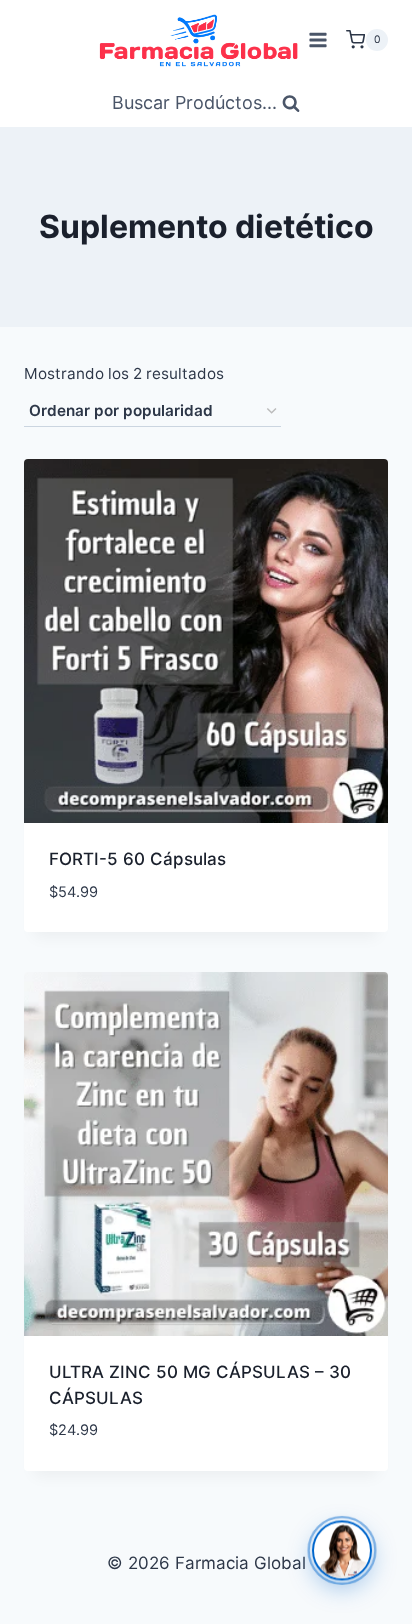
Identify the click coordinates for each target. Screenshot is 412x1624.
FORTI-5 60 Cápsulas (137, 859)
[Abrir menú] (317, 39)
